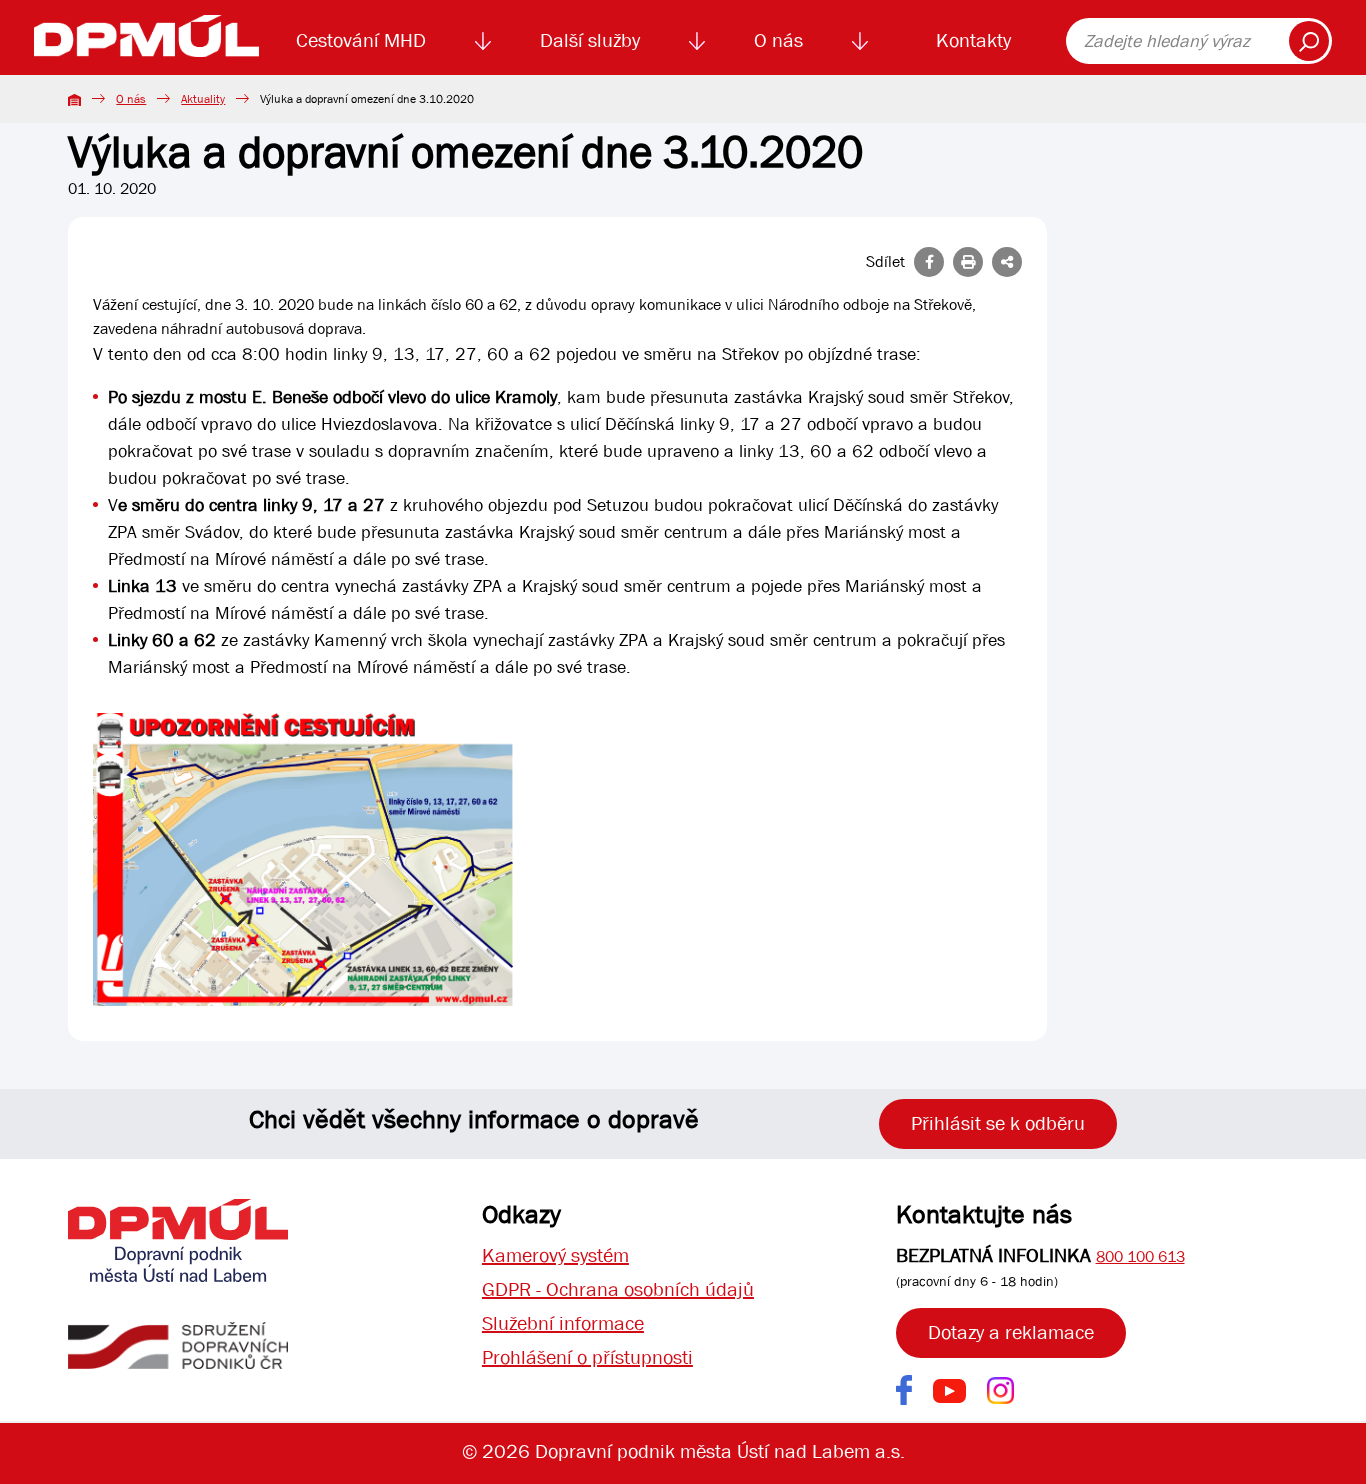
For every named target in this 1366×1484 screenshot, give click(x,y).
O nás (778, 40)
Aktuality (203, 99)
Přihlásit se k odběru (998, 1123)
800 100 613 (1140, 1256)
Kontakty (973, 40)
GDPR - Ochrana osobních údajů (618, 1289)
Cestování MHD (361, 40)
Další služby (590, 40)
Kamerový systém (555, 1255)
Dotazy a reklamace (1011, 1332)
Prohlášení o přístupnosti (587, 1357)
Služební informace (563, 1323)
